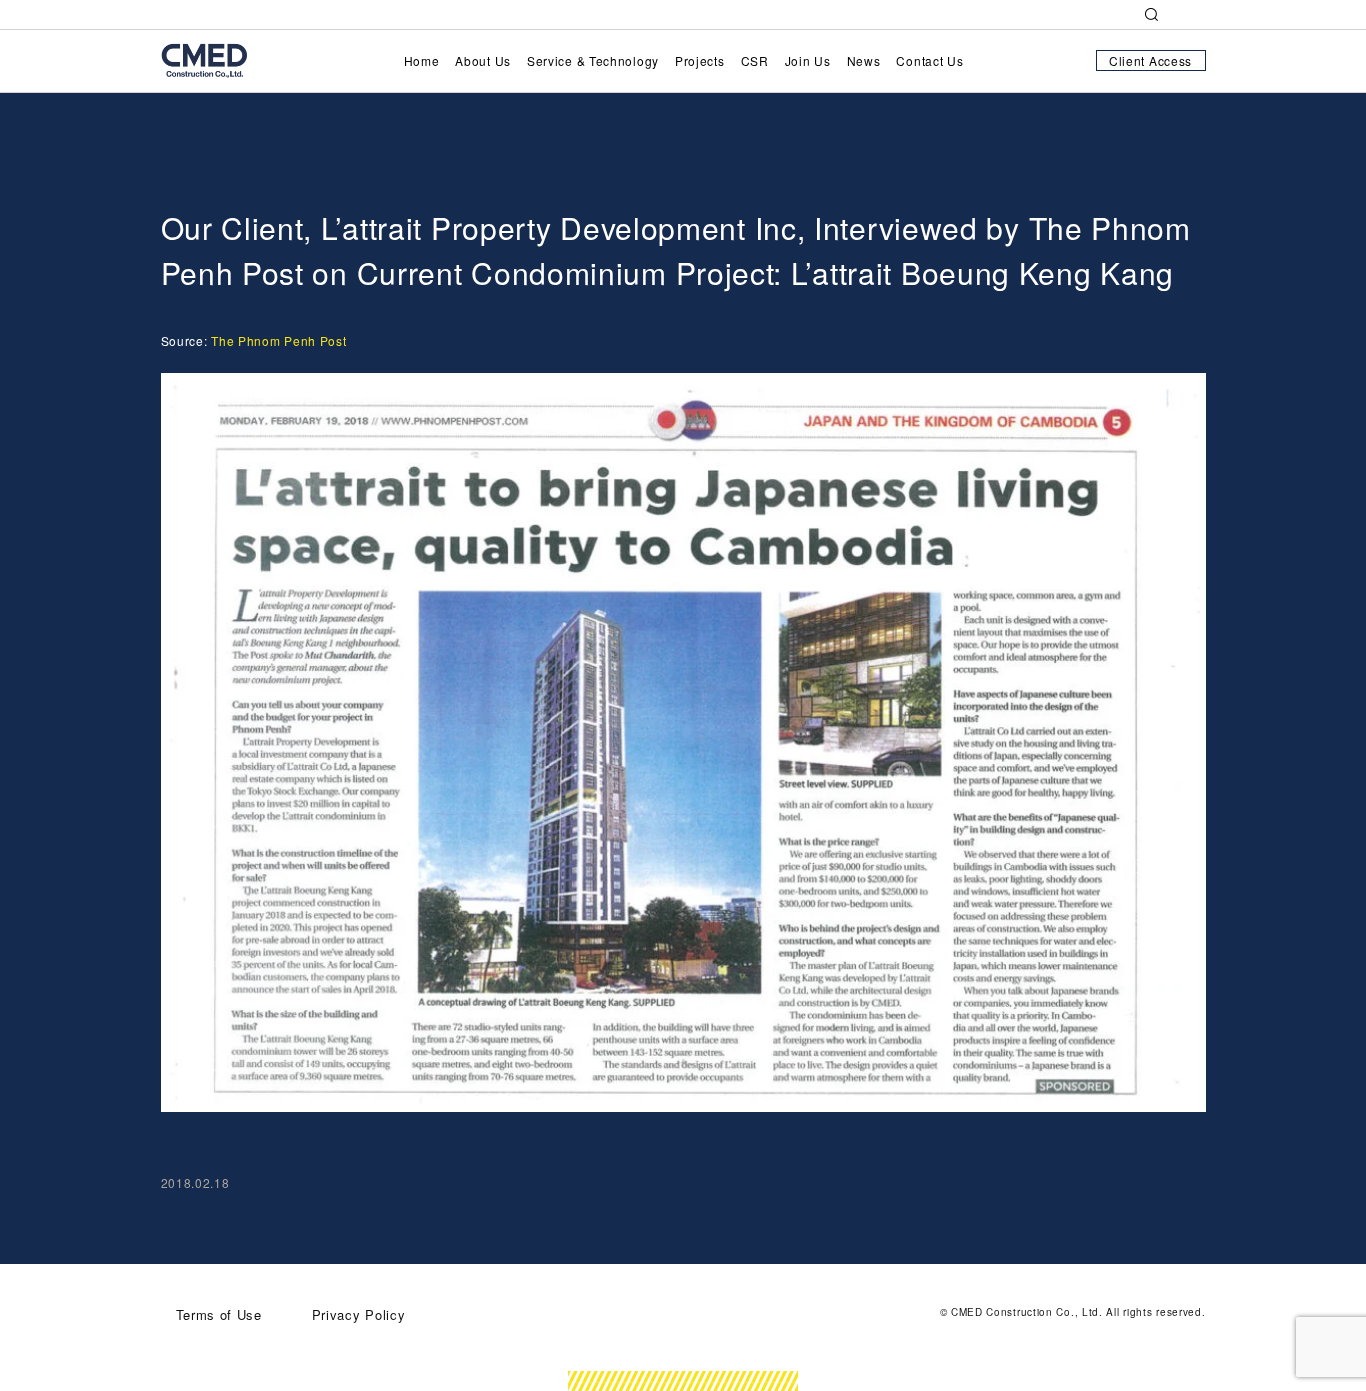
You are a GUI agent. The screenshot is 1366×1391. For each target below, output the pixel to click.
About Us (483, 60)
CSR (755, 60)
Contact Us (929, 60)
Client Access (1150, 60)
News (864, 60)
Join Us (808, 60)
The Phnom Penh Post (278, 340)
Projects (700, 60)
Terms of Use (221, 1314)
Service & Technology (593, 60)
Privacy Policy (359, 1314)
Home (422, 60)
